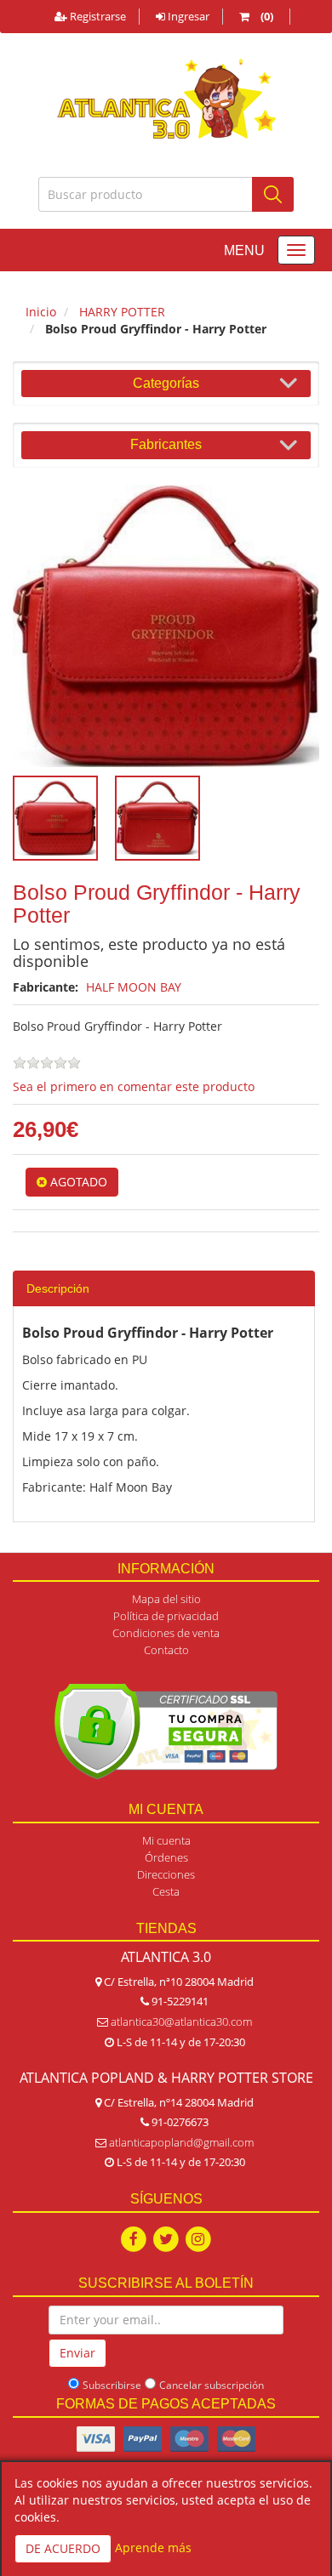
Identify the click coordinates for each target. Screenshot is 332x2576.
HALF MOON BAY (134, 987)
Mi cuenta (166, 1840)
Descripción (58, 1288)
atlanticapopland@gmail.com (181, 2142)
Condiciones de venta (166, 1633)
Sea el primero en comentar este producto (134, 1086)
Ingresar (187, 16)
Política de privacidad (166, 1616)
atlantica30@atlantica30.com (181, 2022)
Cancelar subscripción (212, 2385)
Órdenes (166, 1857)
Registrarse (97, 16)
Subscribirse (112, 2385)
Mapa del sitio (166, 1599)
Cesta (166, 1891)
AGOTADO (77, 1182)
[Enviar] (273, 194)
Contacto (166, 1650)
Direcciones (166, 1874)
